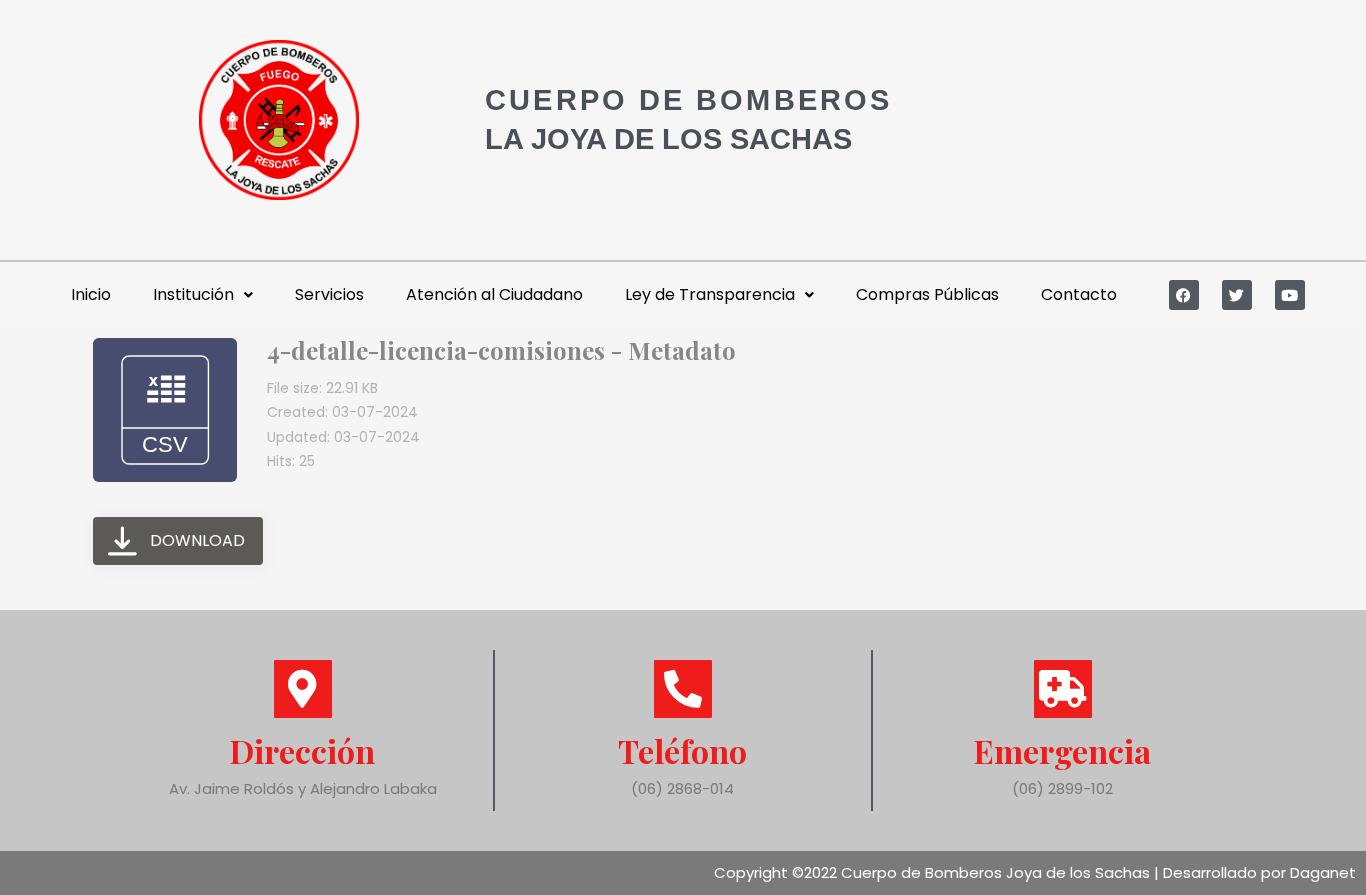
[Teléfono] (683, 689)
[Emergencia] (1063, 689)
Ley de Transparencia (710, 294)
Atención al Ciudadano (494, 294)
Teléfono (682, 750)
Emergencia (1062, 750)
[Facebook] (1184, 295)
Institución (193, 294)
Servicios (329, 294)
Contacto (1079, 294)
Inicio (91, 294)
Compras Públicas (927, 294)
